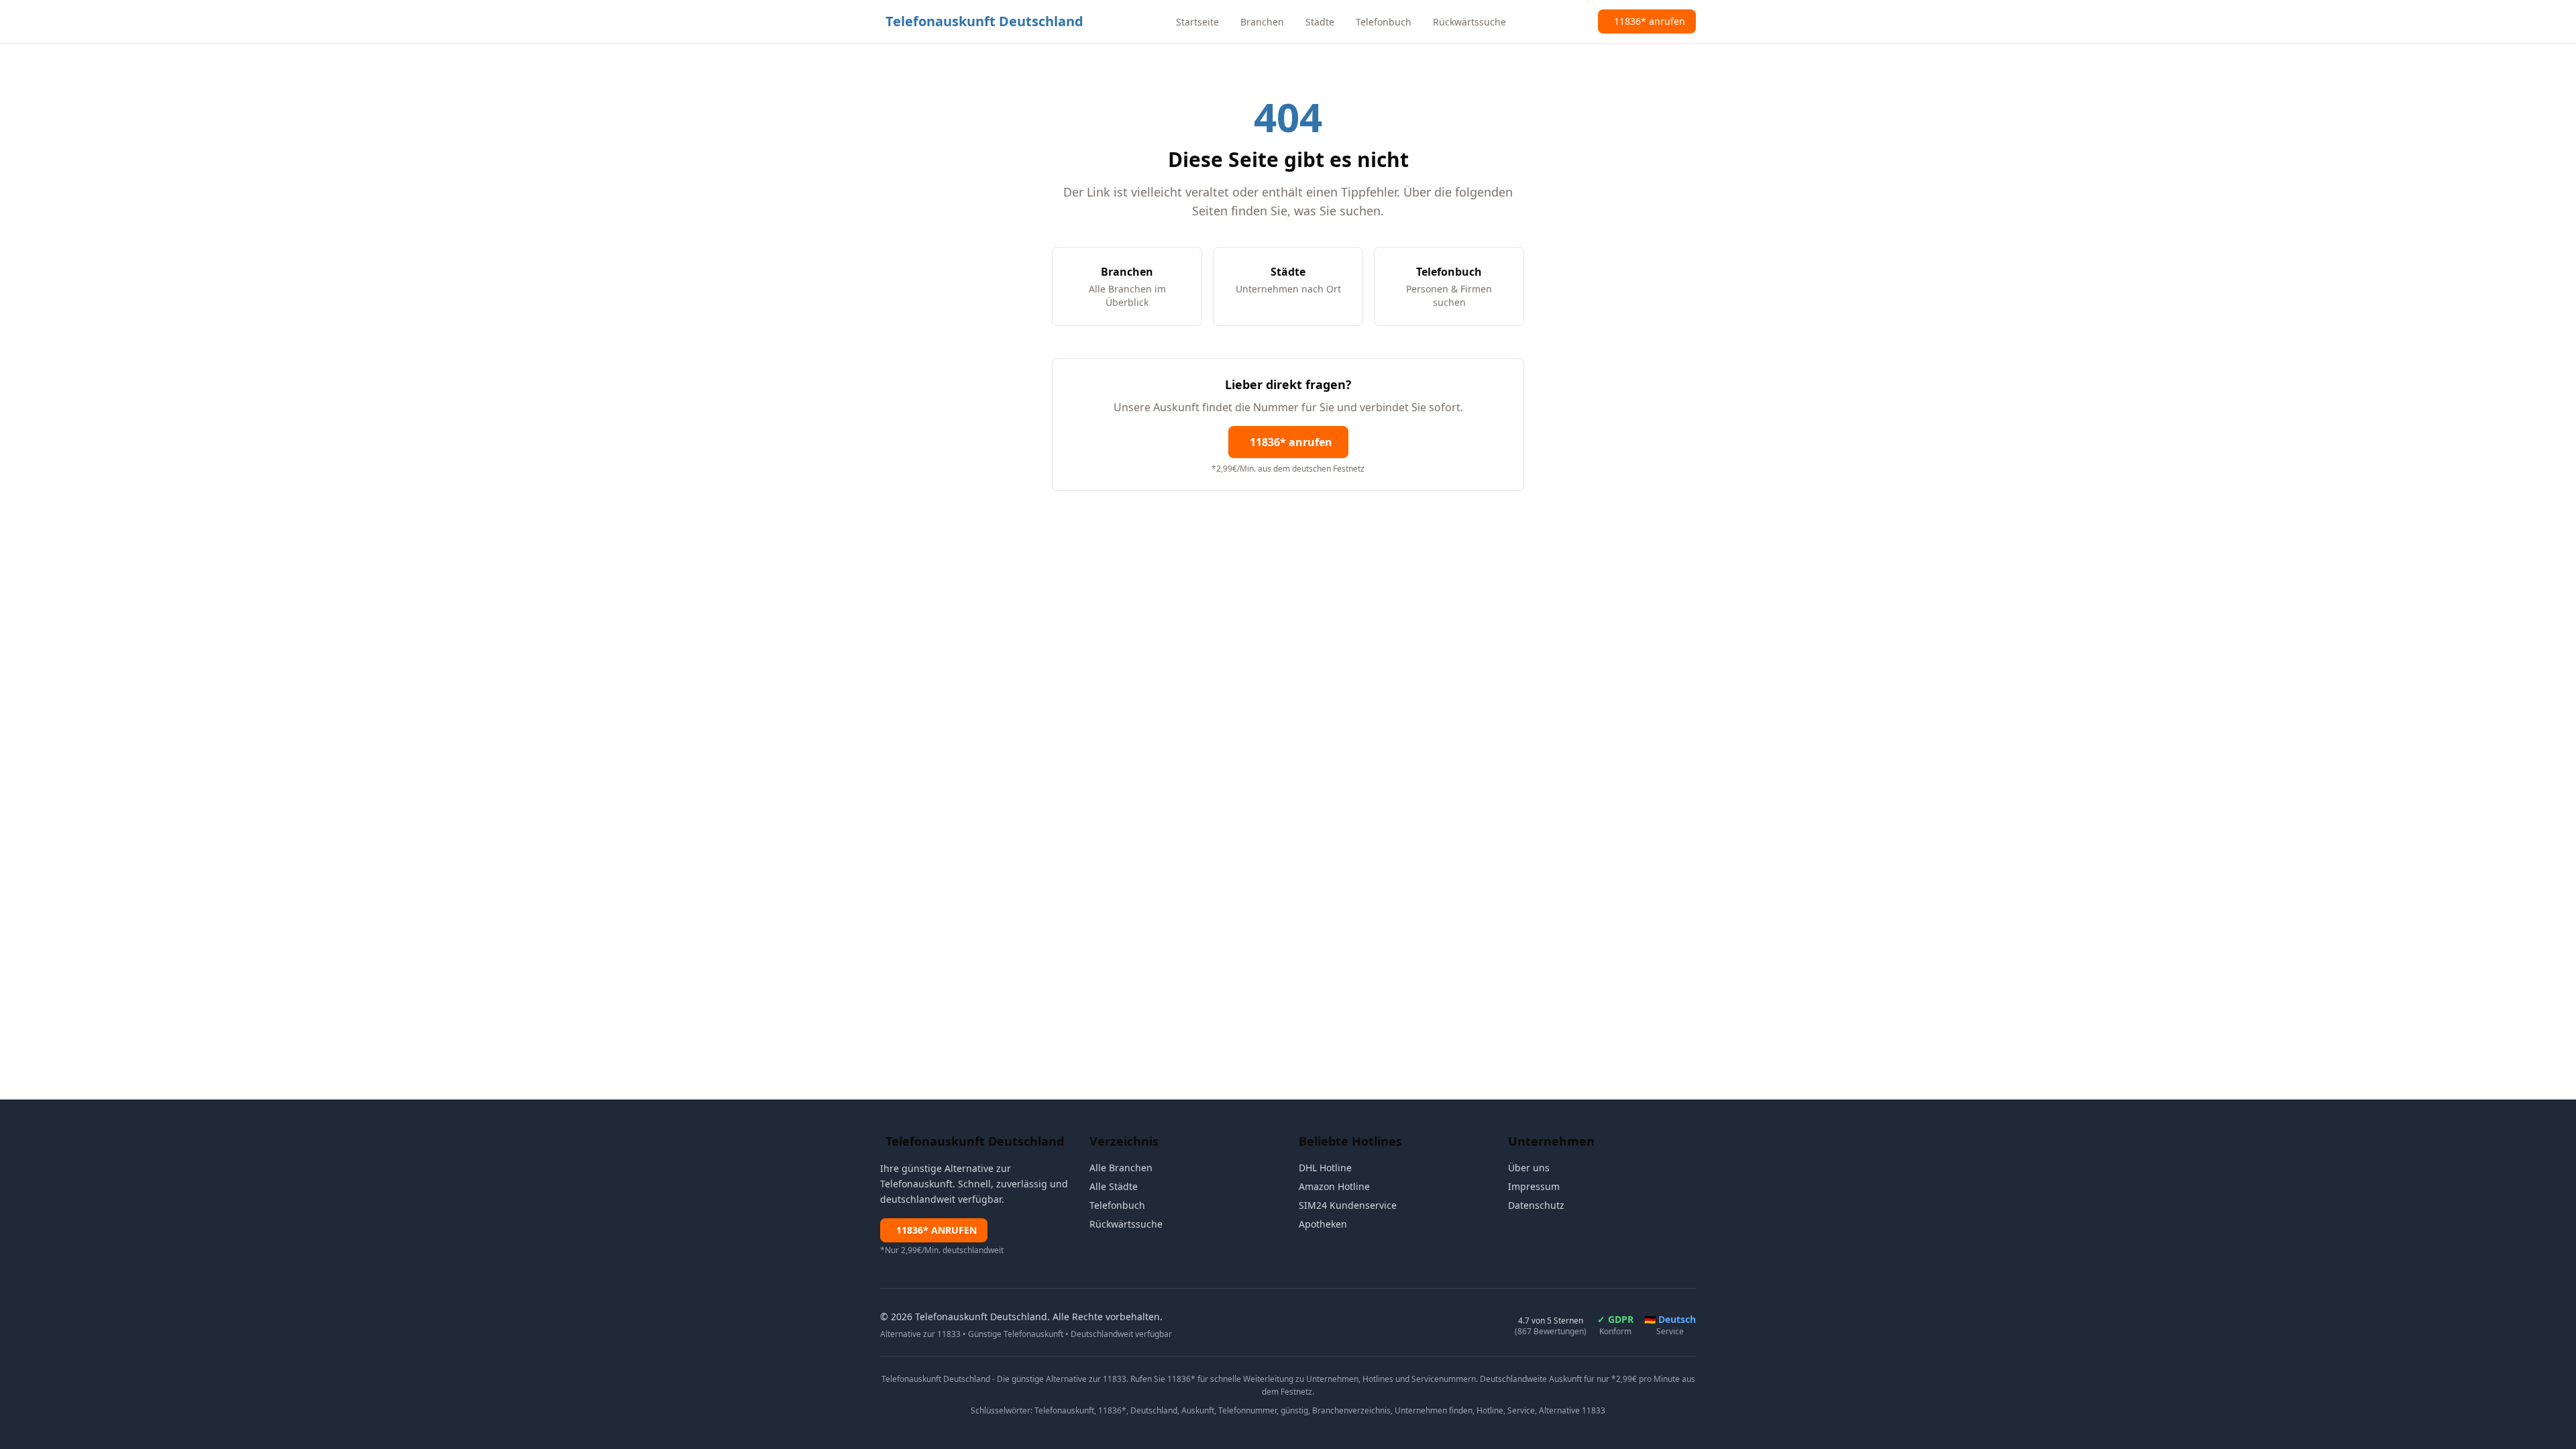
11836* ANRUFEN (936, 1230)
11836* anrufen (1291, 442)
